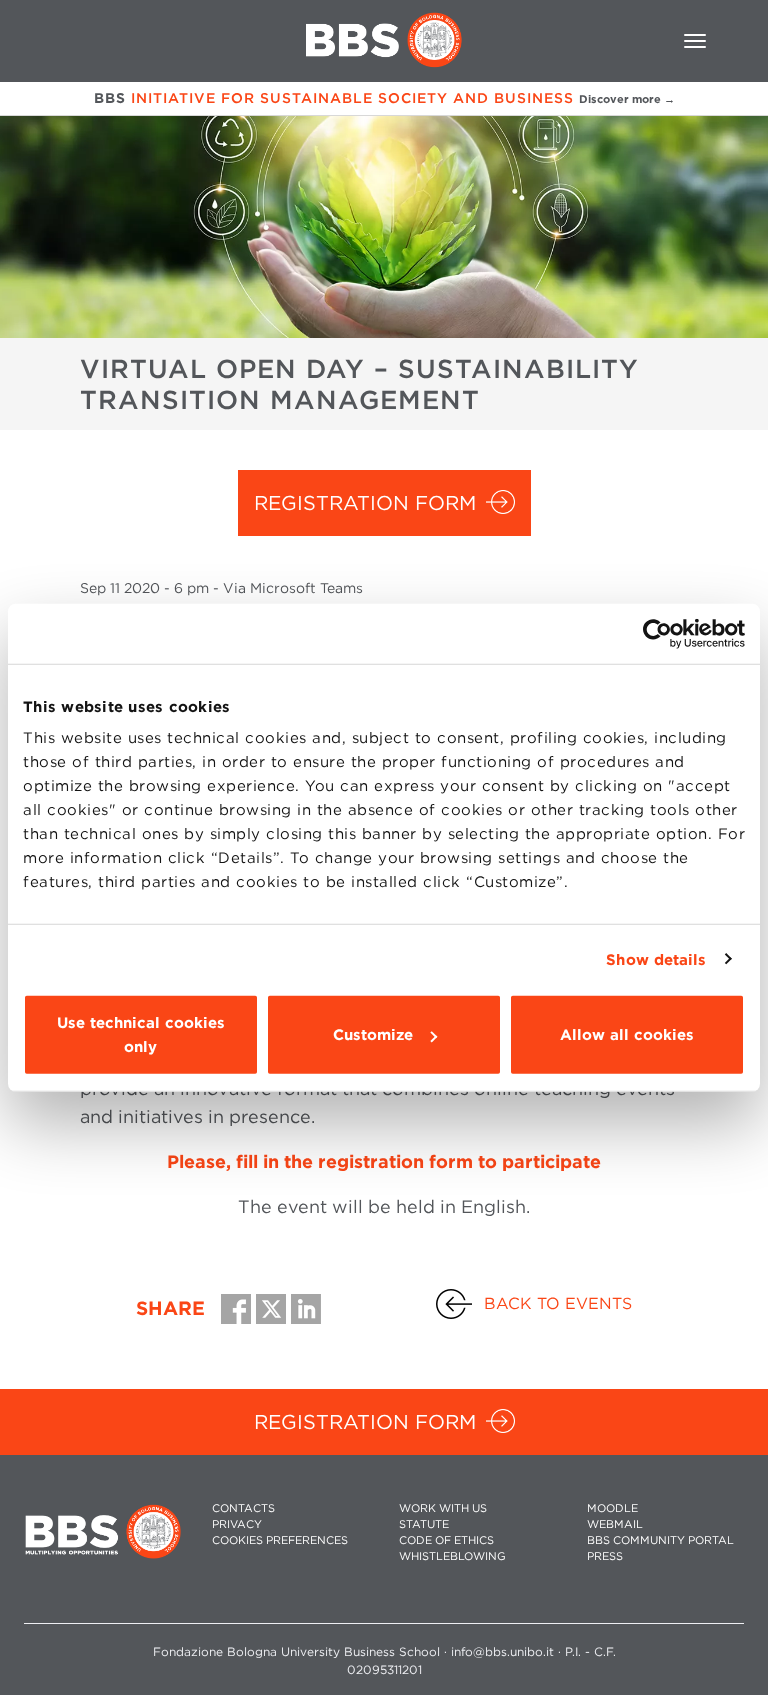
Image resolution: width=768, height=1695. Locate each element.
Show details (656, 959)
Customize (373, 1035)
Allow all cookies (627, 1035)
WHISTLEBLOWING (452, 1556)
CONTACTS (243, 1508)
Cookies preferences (280, 1540)
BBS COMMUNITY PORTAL (660, 1540)
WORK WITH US (443, 1508)
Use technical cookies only (141, 1035)
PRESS (605, 1556)
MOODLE (612, 1508)
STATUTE (424, 1524)
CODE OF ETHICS (446, 1540)
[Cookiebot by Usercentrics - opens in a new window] (657, 633)
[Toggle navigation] (695, 41)
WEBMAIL (615, 1524)
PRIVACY (237, 1524)
